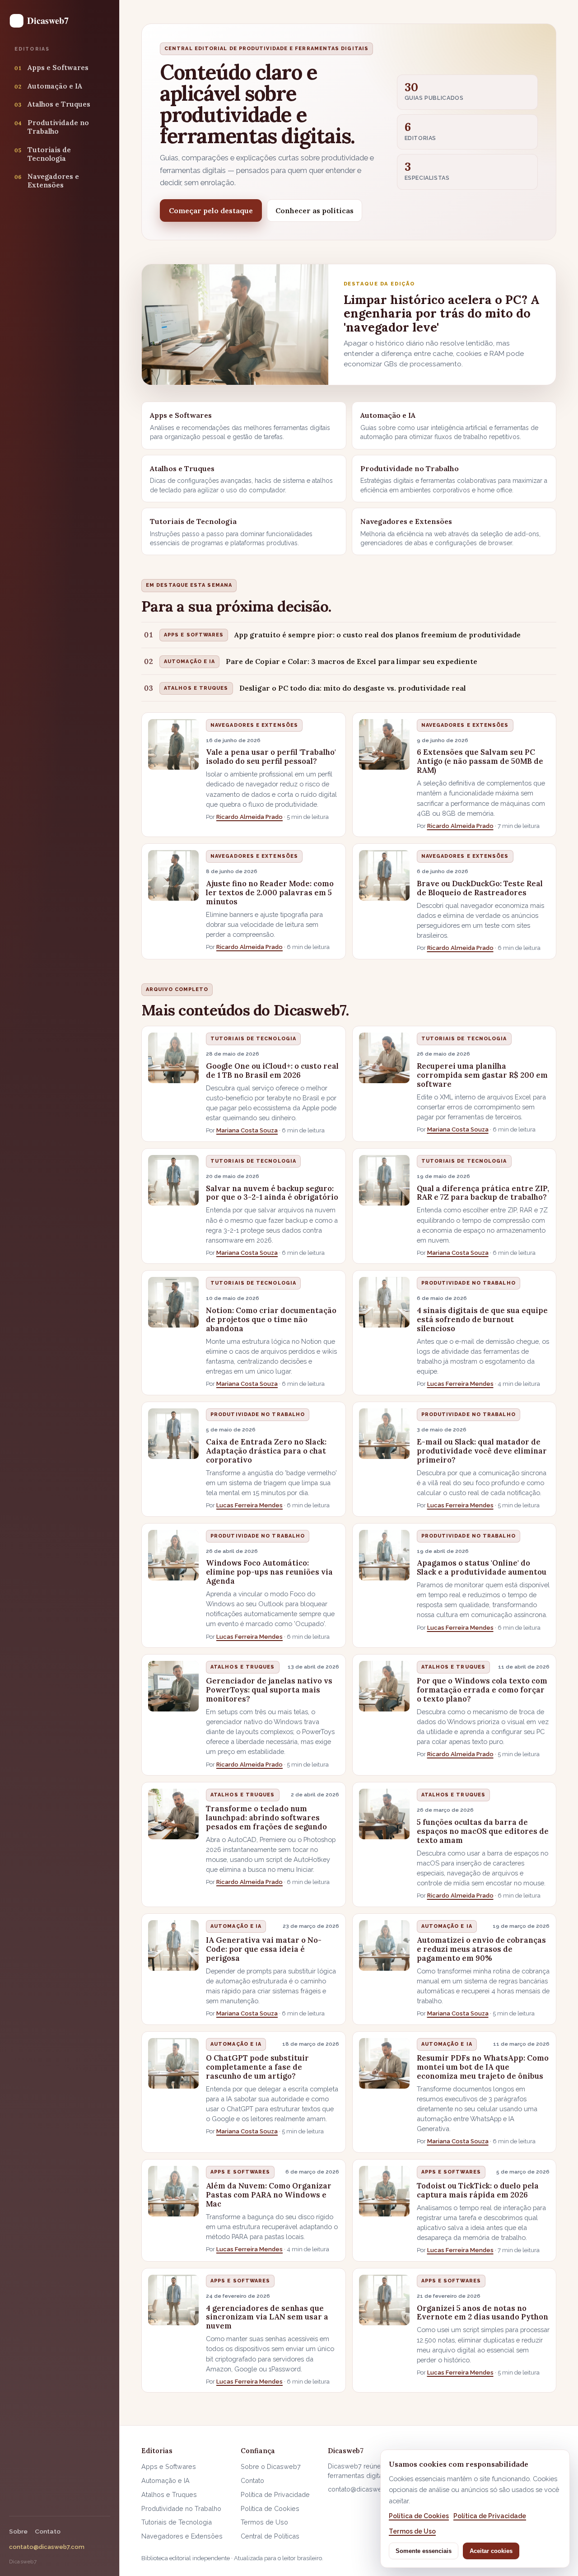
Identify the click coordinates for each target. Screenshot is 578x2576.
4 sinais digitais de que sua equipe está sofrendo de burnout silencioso (482, 1319)
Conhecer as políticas (315, 210)
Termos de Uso (264, 2522)
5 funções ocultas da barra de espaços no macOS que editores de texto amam (483, 1831)
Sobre (18, 2531)
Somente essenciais (424, 2551)
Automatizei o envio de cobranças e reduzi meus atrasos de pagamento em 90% (481, 1949)
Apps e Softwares (240, 2172)
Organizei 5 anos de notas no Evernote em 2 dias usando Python (482, 2313)
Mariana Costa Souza (247, 1130)
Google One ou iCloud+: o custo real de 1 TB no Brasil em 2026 (272, 1071)
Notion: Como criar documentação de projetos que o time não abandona (271, 1319)
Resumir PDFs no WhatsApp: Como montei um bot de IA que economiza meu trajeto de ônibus (483, 2067)
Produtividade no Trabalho (468, 1283)
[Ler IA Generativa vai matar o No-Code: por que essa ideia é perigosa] (173, 1945)
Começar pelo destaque (211, 210)
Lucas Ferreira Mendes (460, 1384)
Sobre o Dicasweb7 (271, 2466)
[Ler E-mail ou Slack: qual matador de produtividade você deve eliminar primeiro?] (384, 1434)
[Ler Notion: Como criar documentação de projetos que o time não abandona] (173, 1302)
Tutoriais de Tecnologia (253, 1039)
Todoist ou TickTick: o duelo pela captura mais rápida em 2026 (478, 2190)
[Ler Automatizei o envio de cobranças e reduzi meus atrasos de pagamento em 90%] (384, 1945)
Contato (48, 2531)
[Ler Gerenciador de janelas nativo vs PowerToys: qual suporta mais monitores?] (173, 1686)
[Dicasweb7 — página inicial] (43, 21)
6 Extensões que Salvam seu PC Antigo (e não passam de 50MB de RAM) (480, 761)
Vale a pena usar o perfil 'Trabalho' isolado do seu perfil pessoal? (271, 757)
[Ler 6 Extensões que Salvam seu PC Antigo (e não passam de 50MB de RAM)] (384, 744)
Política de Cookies (270, 2508)
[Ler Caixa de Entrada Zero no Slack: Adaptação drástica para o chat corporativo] (173, 1434)
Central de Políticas (270, 2536)
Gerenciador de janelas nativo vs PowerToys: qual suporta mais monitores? (269, 1690)
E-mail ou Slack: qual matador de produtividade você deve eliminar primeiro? (482, 1451)
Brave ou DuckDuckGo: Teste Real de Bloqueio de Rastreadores (480, 888)
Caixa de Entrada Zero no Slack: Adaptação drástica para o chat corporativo (266, 1451)
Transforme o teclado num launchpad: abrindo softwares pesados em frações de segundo (266, 1818)
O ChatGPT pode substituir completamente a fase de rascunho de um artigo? (257, 2067)
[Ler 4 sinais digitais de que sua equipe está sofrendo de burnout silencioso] (384, 1302)
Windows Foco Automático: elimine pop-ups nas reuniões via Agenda (269, 1572)
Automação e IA (236, 1926)
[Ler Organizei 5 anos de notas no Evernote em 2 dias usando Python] (384, 2300)
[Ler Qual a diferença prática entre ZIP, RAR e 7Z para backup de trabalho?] (384, 1180)
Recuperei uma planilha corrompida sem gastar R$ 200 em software (482, 1075)
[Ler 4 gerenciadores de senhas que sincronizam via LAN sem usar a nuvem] (173, 2300)
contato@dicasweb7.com (47, 2547)
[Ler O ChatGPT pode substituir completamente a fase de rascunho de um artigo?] (173, 2063)
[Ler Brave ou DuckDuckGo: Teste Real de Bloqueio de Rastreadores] (384, 875)
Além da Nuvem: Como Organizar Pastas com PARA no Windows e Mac (269, 2195)
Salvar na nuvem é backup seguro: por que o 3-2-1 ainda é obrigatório (272, 1193)
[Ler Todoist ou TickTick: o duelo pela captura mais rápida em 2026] (384, 2191)
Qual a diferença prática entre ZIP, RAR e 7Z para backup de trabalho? (483, 1193)
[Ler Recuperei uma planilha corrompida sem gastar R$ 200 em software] (384, 1058)
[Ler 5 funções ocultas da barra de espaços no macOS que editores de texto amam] (384, 1814)
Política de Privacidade (275, 2494)
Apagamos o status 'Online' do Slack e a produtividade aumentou (482, 1567)
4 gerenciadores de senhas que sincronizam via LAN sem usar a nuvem (267, 2317)
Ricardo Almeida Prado (249, 817)
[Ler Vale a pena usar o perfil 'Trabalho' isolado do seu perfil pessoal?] (173, 744)
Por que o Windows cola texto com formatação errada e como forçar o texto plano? (482, 1690)
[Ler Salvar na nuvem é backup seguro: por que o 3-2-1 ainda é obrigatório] (173, 1180)
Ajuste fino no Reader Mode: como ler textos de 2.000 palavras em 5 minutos (270, 893)
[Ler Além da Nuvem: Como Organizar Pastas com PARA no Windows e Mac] (173, 2191)
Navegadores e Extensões (254, 725)
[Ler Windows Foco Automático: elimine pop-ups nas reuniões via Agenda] (173, 1555)
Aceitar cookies (491, 2551)
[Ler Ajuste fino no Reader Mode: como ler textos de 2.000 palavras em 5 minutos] (173, 875)
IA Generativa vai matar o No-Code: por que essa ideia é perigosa (264, 1949)
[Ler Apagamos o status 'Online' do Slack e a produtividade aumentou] (384, 1555)
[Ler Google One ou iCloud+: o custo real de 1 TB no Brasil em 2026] (173, 1058)
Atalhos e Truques (243, 1667)
